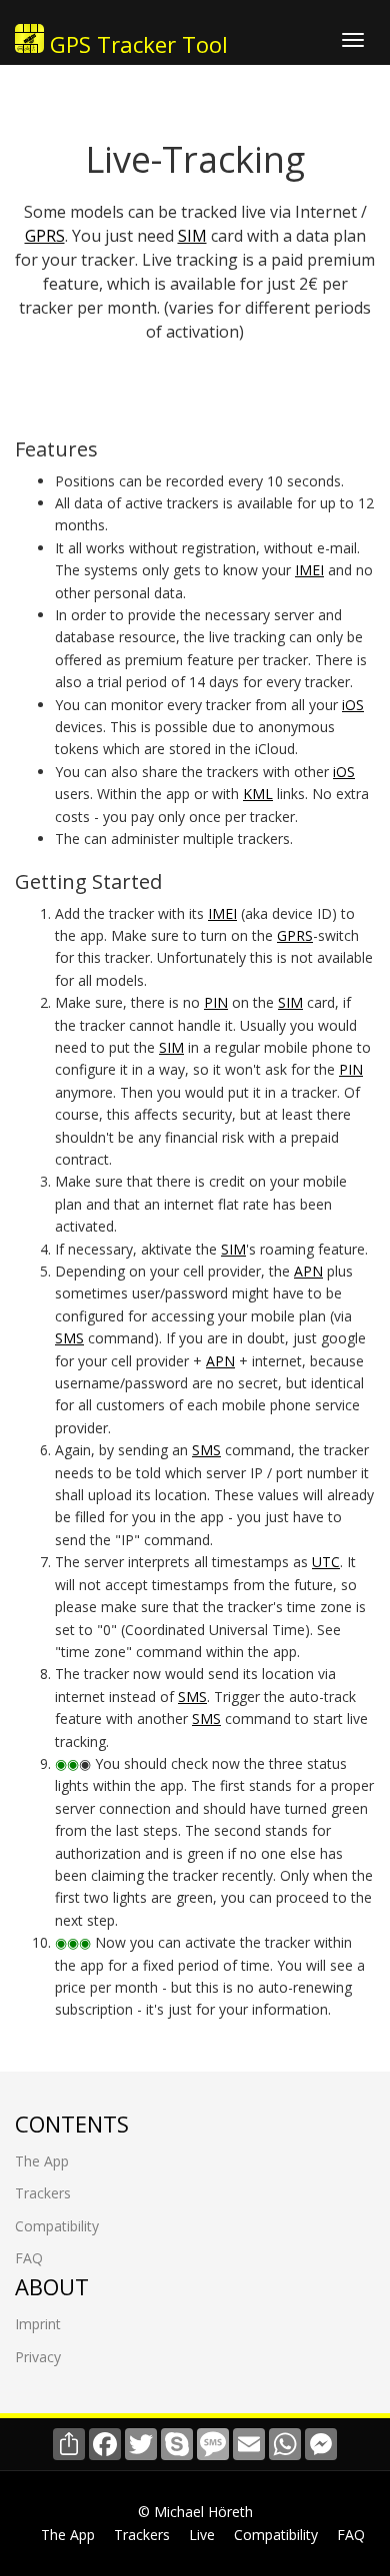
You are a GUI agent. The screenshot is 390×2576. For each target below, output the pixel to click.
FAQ (29, 2258)
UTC (326, 1562)
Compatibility (57, 2226)
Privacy (38, 2357)
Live (202, 2535)
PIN (216, 1002)
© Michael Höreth (195, 2512)
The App (42, 2161)
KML (258, 794)
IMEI (309, 570)
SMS (69, 1338)
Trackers (43, 2193)
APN (308, 1271)
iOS (353, 705)
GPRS (45, 236)
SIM (192, 236)
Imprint (38, 2324)
